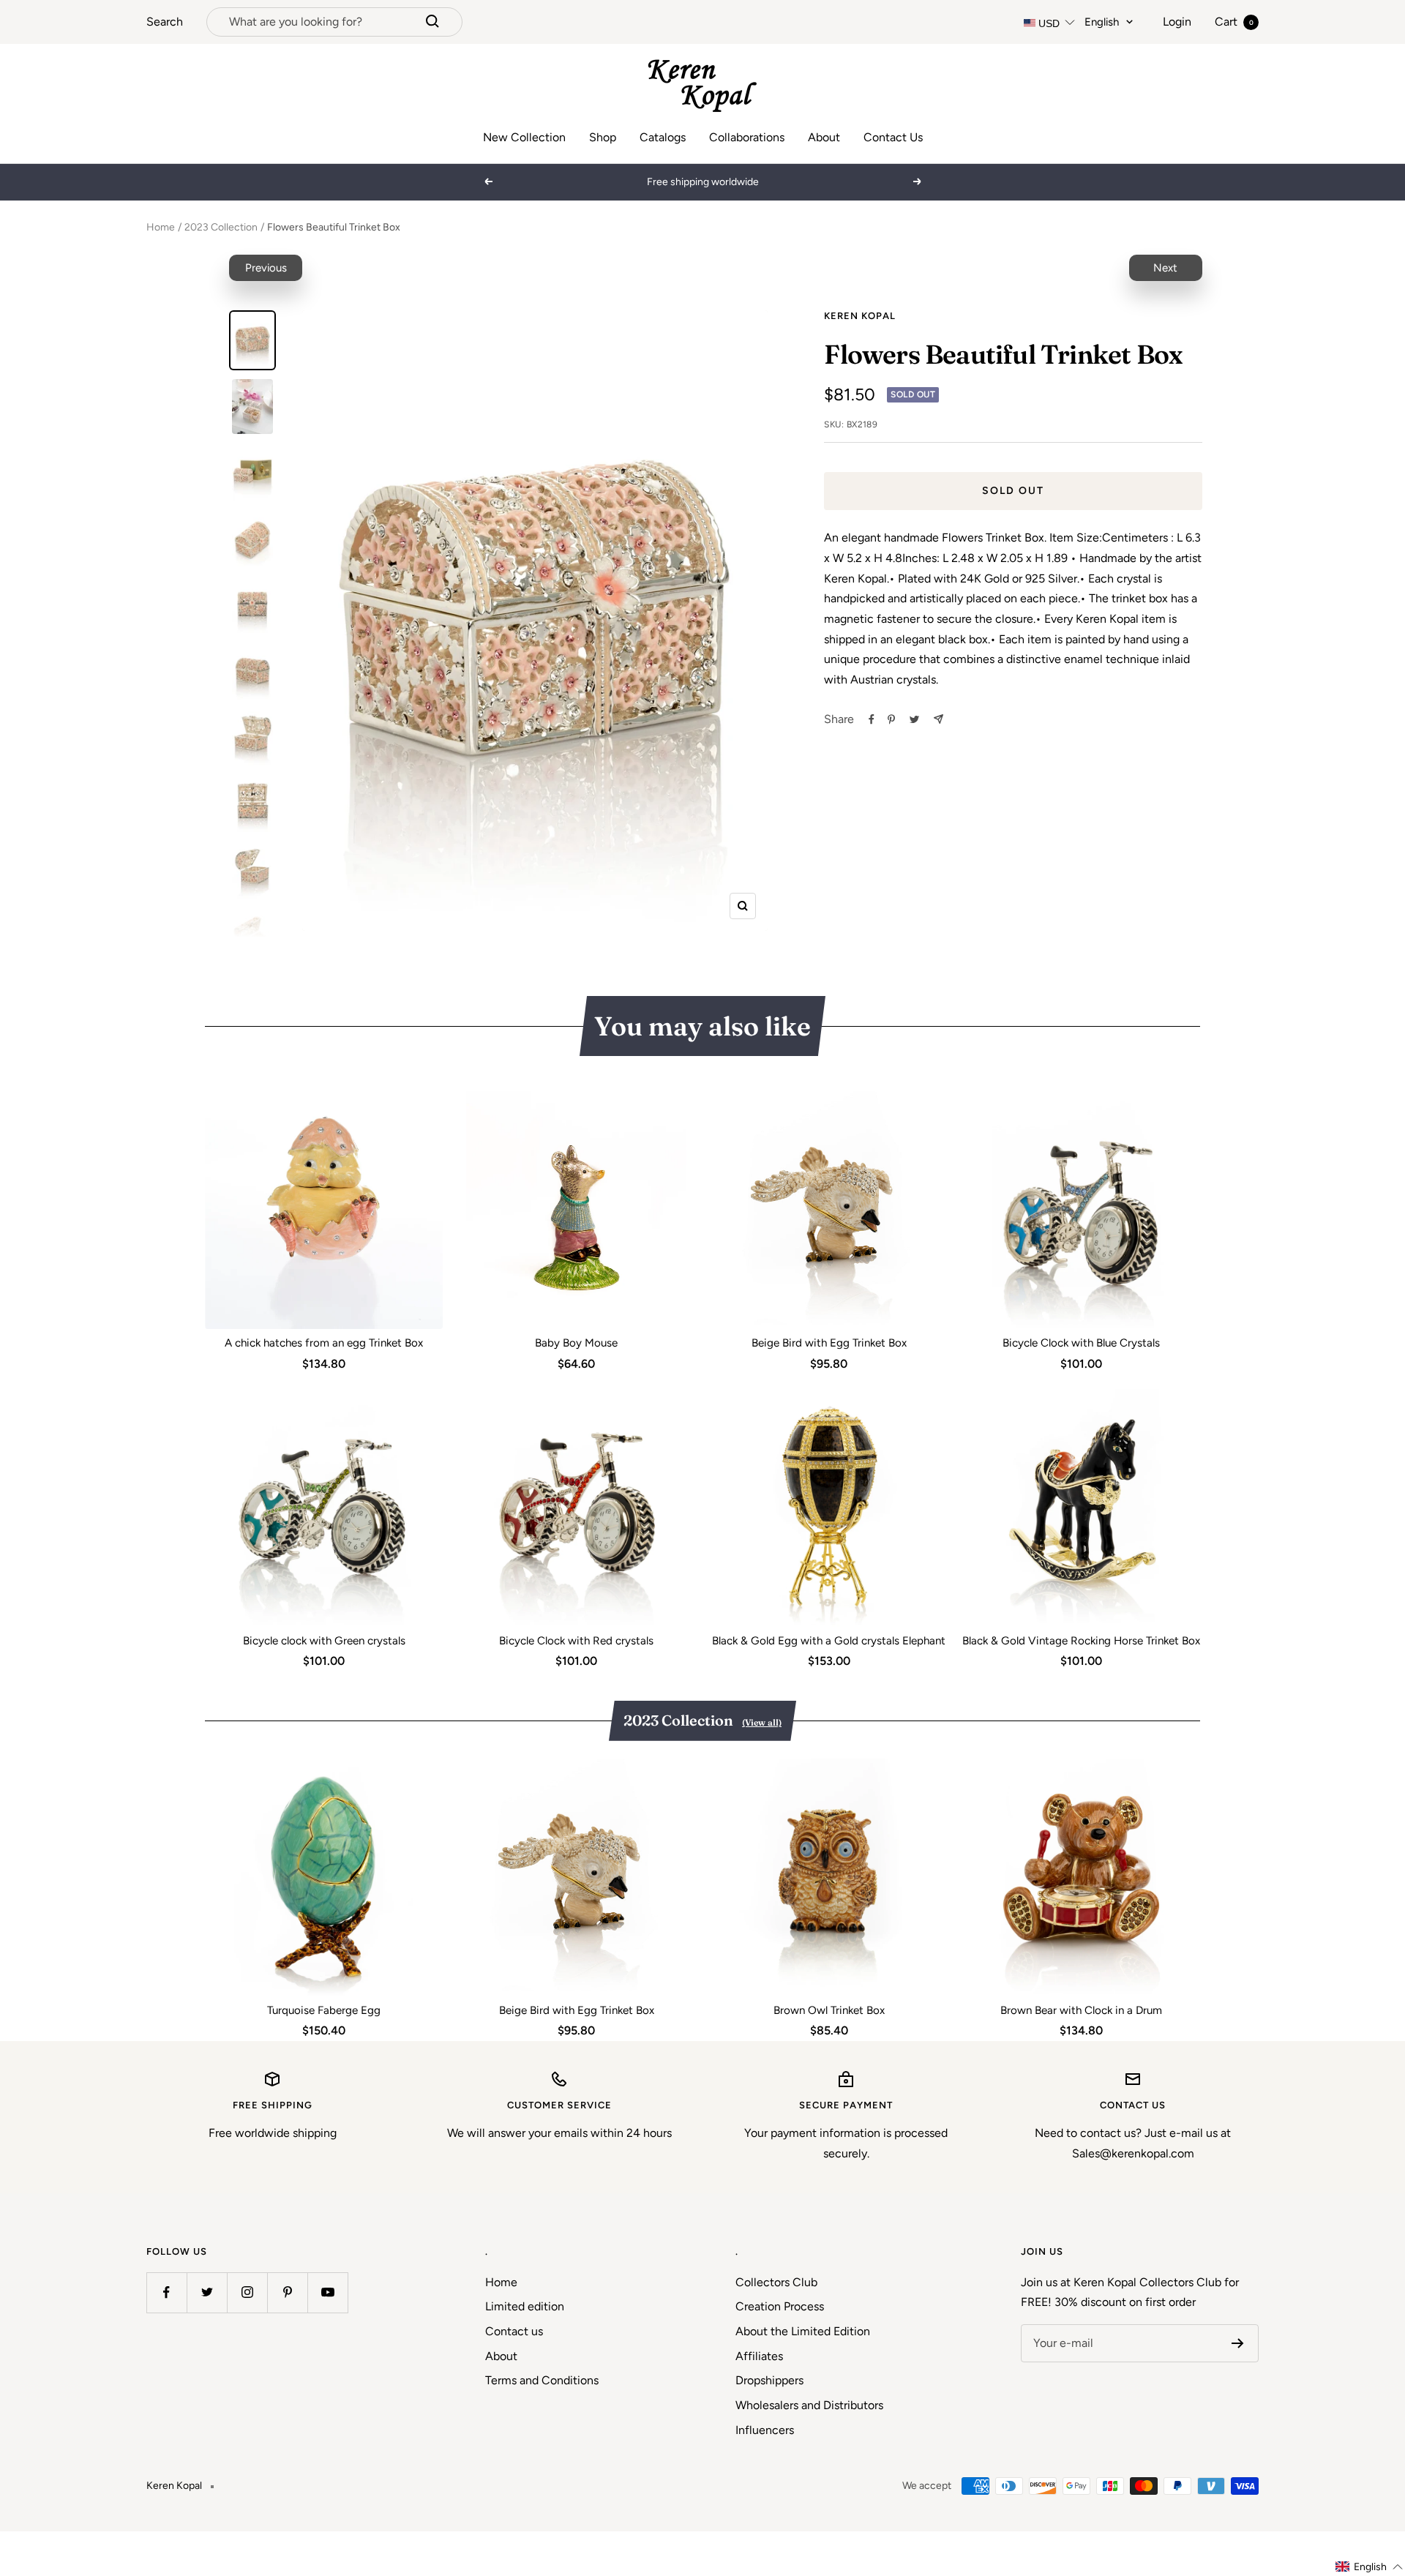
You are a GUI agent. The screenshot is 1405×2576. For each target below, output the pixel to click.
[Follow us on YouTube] (327, 2292)
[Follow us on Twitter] (207, 2292)
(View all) (762, 1722)
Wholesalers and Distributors (809, 2405)
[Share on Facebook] (872, 719)
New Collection (524, 137)
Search (165, 22)
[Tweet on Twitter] (914, 719)
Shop (603, 137)
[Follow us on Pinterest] (287, 2292)
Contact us (514, 2331)
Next (1165, 268)
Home (161, 227)
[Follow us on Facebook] (166, 2292)
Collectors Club (776, 2282)
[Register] (1238, 2343)
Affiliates (759, 2356)
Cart (1234, 22)
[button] (1370, 2567)
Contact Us (893, 137)
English (1102, 22)
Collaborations (747, 137)
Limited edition (525, 2306)
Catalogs (663, 137)
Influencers (765, 2430)
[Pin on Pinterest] (891, 719)
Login (1177, 22)
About (824, 137)
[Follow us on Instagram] (247, 2292)
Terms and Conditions (542, 2380)
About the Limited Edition (803, 2331)
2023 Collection (221, 227)
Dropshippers (769, 2380)
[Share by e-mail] (938, 719)
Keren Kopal (860, 316)
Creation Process (780, 2306)
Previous (266, 268)
